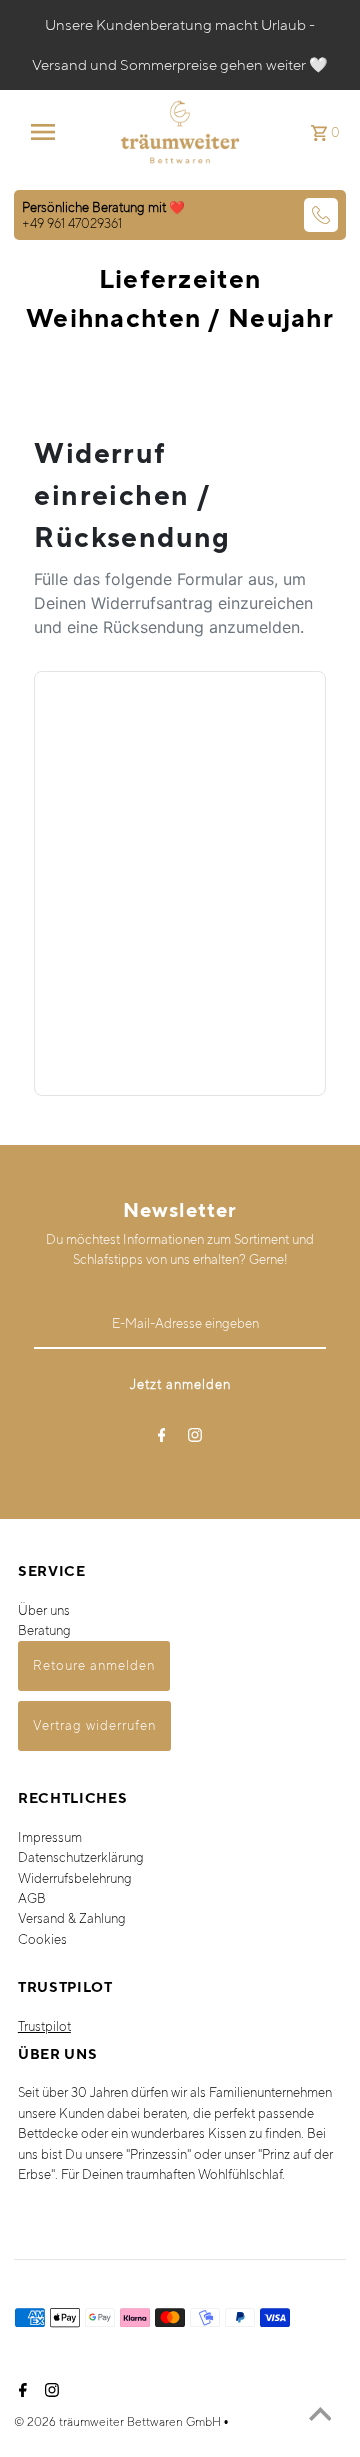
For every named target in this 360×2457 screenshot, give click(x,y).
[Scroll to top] (320, 2417)
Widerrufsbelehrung (75, 1878)
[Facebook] (162, 1438)
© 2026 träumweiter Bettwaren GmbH (119, 2421)
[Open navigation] (49, 132)
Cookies (42, 1939)
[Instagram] (195, 1438)
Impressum (50, 1837)
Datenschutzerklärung (81, 1857)
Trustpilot (44, 2026)
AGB (32, 1898)
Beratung (44, 1630)
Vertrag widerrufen (94, 1725)
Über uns (44, 1610)
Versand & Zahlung (72, 1918)
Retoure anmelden (94, 1665)
